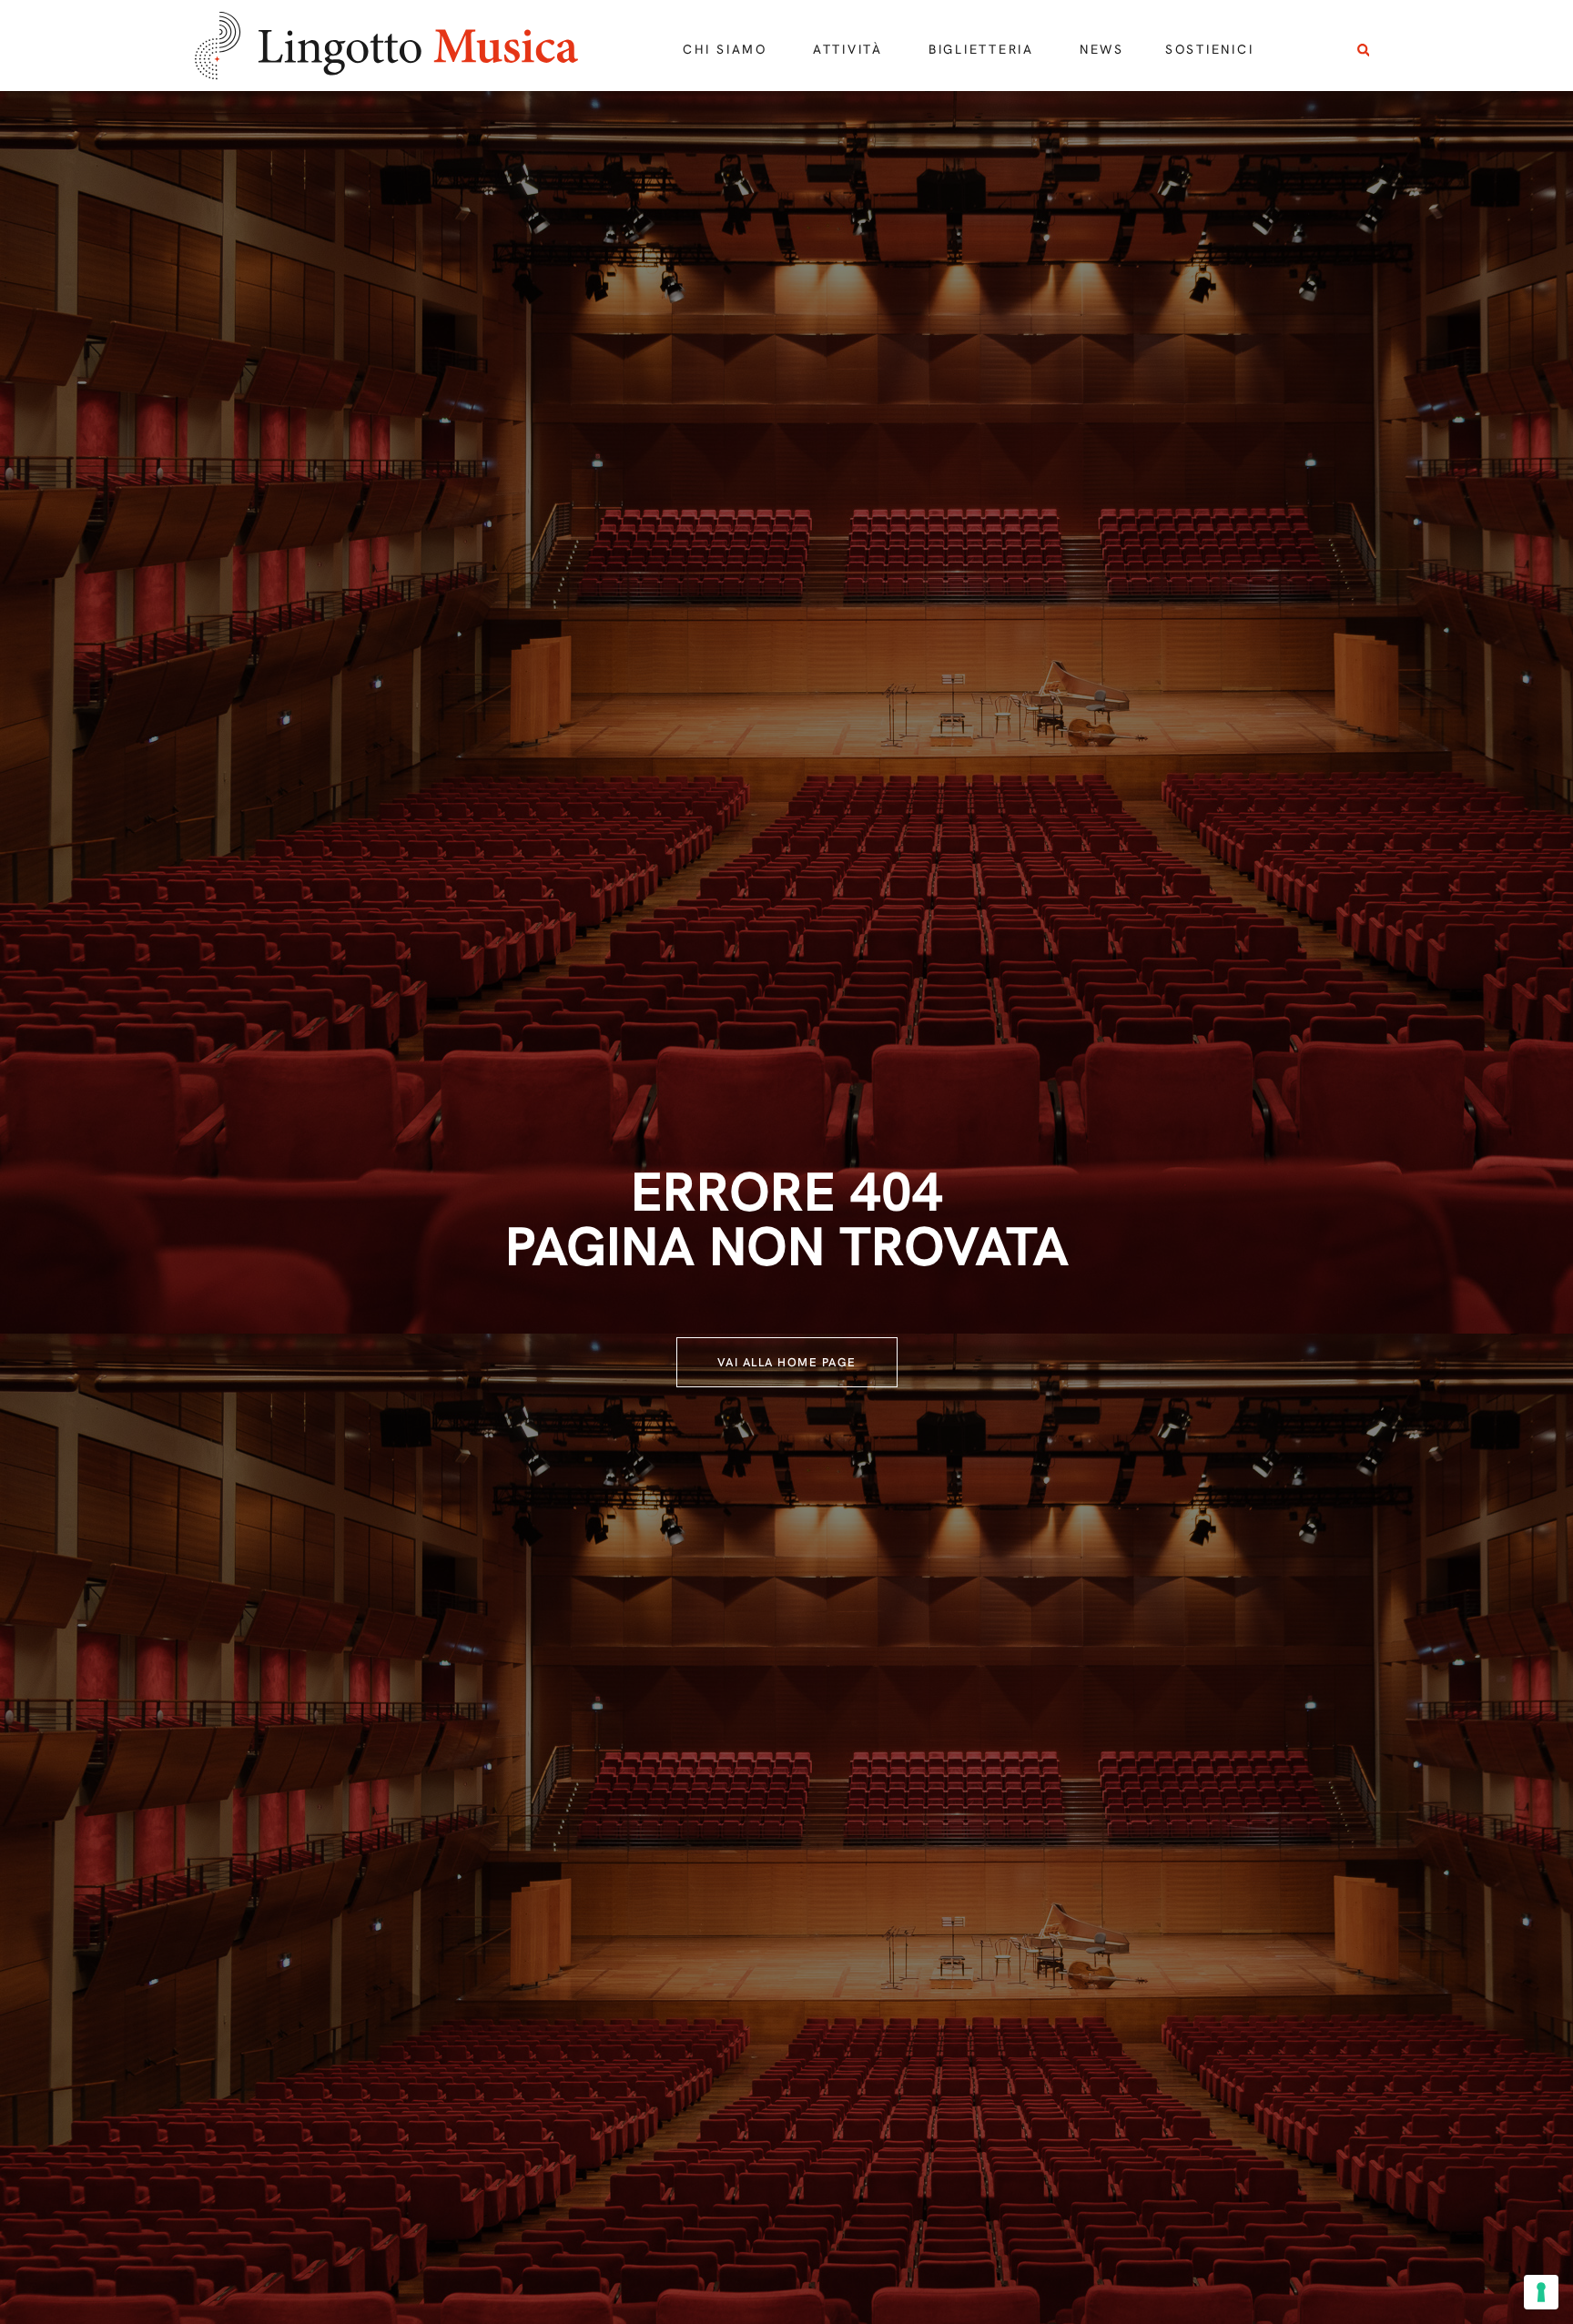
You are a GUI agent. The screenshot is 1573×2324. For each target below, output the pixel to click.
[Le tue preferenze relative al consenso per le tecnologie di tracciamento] (1541, 2292)
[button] (1363, 51)
